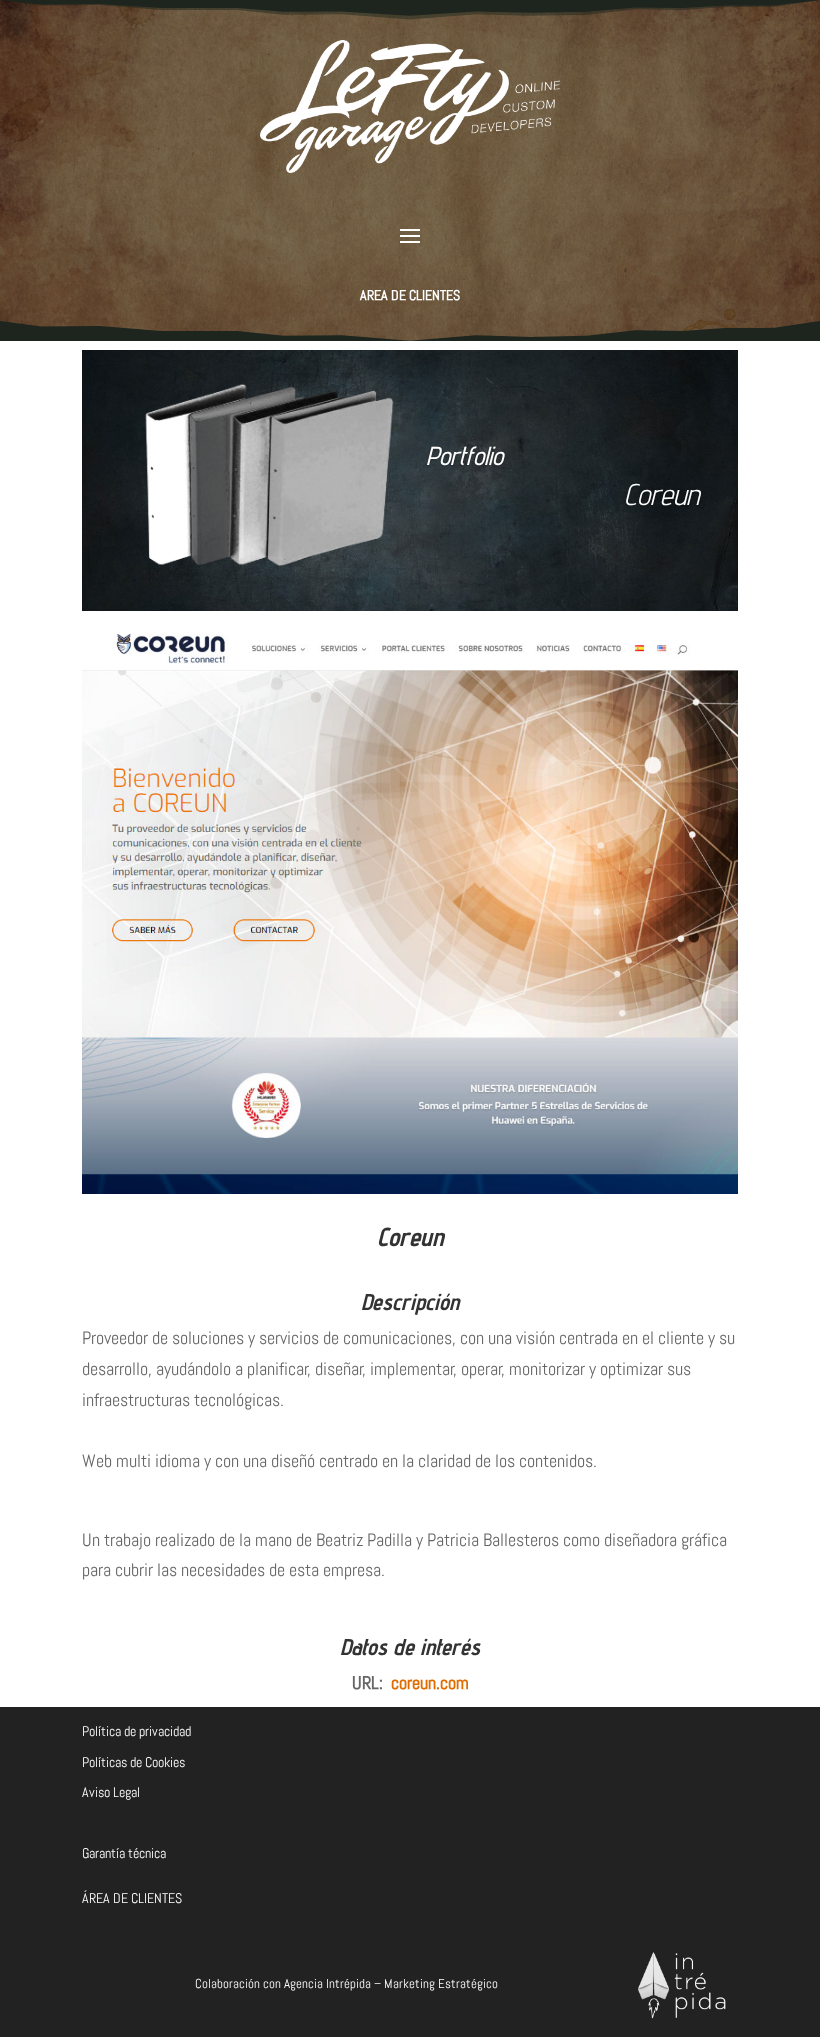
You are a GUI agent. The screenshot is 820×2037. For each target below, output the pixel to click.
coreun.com (430, 1682)
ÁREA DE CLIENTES (132, 1898)
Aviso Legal (111, 1792)
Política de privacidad (136, 1731)
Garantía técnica (124, 1853)
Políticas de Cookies (133, 1762)
